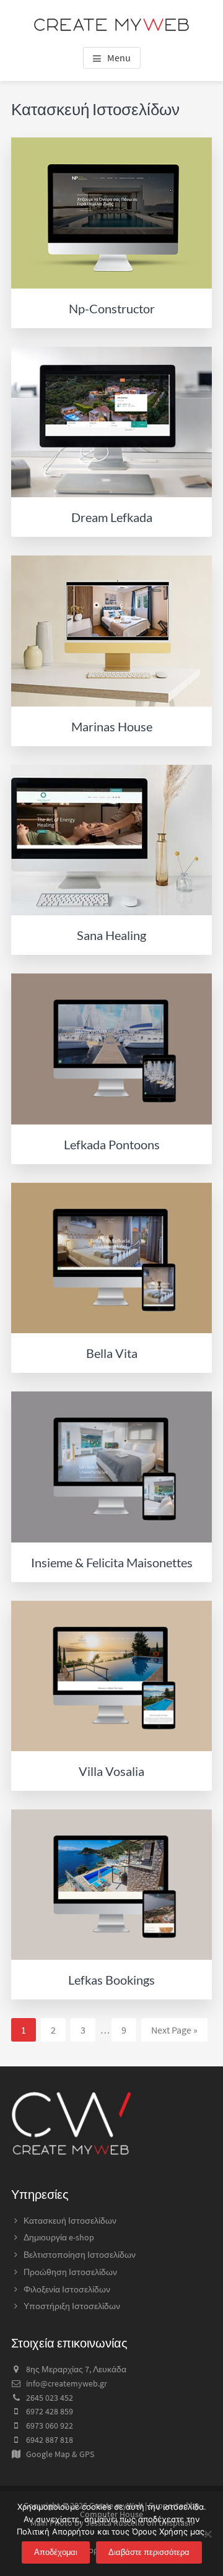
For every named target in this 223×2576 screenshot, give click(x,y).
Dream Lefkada (112, 517)
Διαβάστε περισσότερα (149, 2552)
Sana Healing (111, 935)
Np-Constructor (112, 308)
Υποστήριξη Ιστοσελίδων (72, 2306)
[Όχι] (208, 2534)
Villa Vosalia (111, 1771)
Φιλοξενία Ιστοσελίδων (67, 2289)
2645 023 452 (50, 2398)
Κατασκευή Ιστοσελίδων (70, 2221)
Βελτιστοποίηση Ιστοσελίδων (80, 2255)
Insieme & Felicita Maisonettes (112, 1562)
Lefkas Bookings (111, 1980)
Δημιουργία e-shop (59, 2237)
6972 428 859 (50, 2411)
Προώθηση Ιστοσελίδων (70, 2272)
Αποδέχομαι (56, 2552)
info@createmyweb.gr (67, 2383)
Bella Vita (112, 1353)
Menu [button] (119, 58)
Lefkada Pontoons (112, 1144)
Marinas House (112, 726)
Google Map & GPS (60, 2454)
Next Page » (174, 2032)
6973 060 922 (50, 2426)
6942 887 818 (50, 2440)
